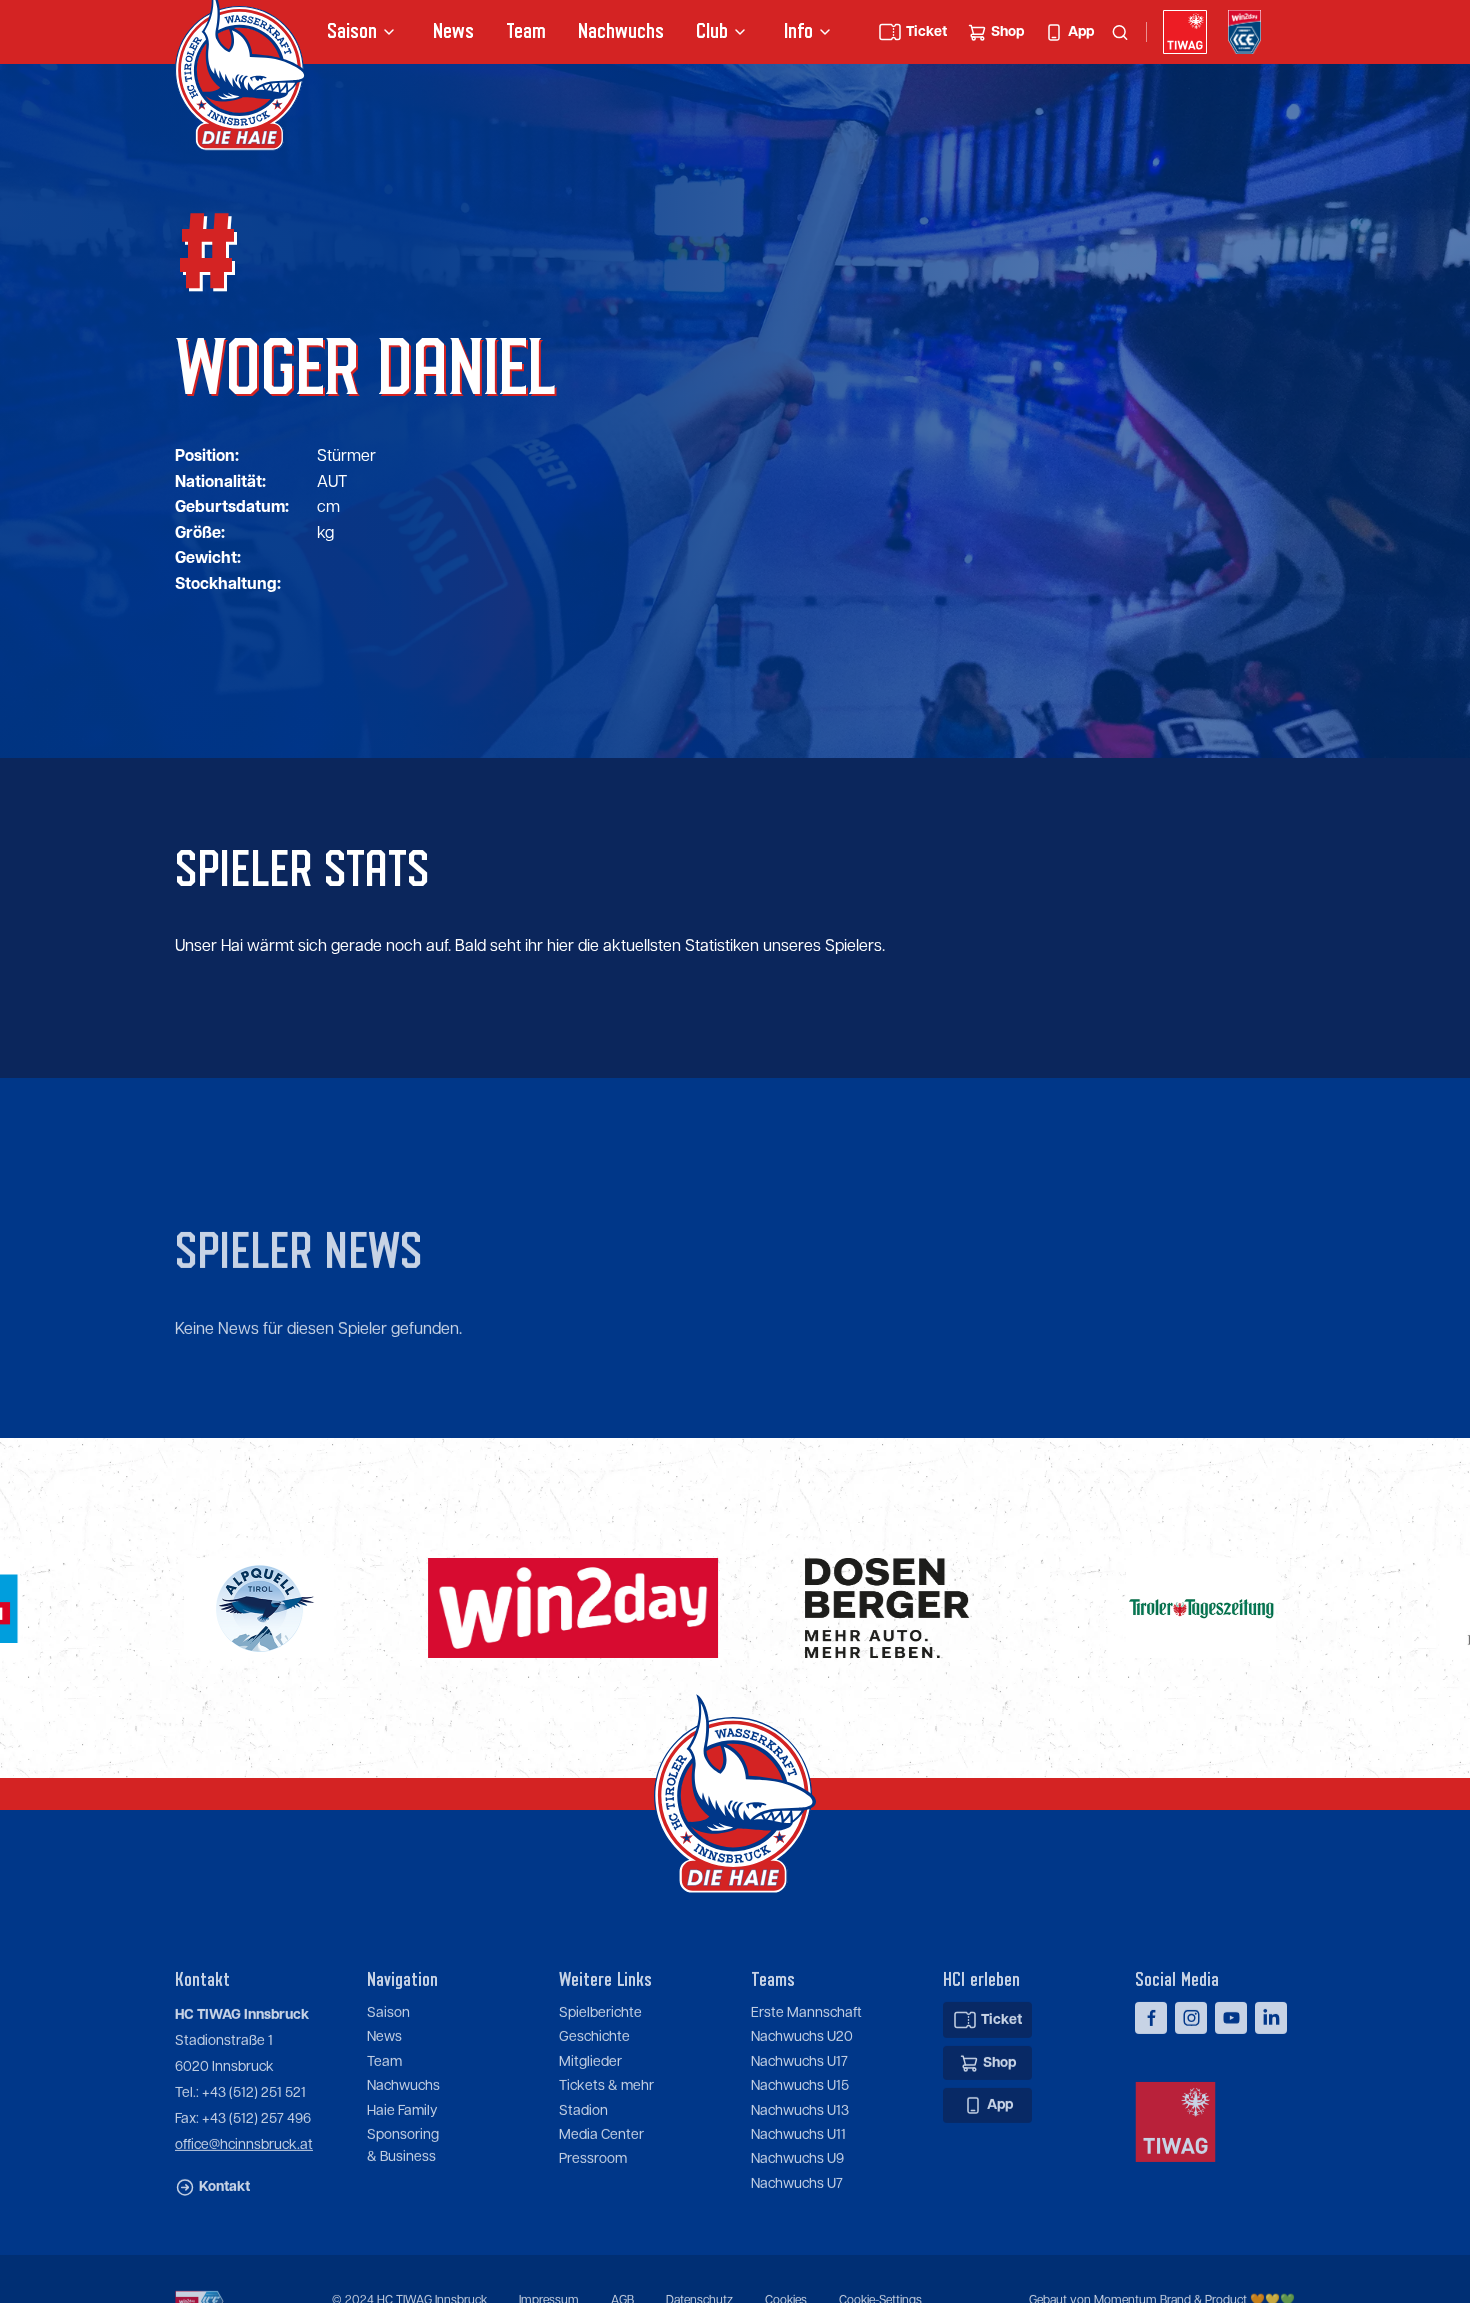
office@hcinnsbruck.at (244, 2123)
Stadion (583, 2089)
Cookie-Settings (880, 2279)
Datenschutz (699, 2279)
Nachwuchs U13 (800, 2089)
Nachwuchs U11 (798, 2113)
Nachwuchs (621, 31)
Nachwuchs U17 (799, 2040)
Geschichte (594, 2016)
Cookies (786, 2279)
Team (526, 31)
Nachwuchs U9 (797, 2138)
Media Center (601, 2113)
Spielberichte (600, 1991)
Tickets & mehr (606, 2065)
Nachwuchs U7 (797, 2162)
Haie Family (402, 2089)
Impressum (549, 2279)
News (453, 31)
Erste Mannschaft (806, 1991)
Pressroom (593, 2138)
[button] (364, 32)
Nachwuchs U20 (802, 2016)
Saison (388, 1991)
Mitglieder (590, 2040)
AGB (622, 2279)
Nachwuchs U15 (800, 2065)
